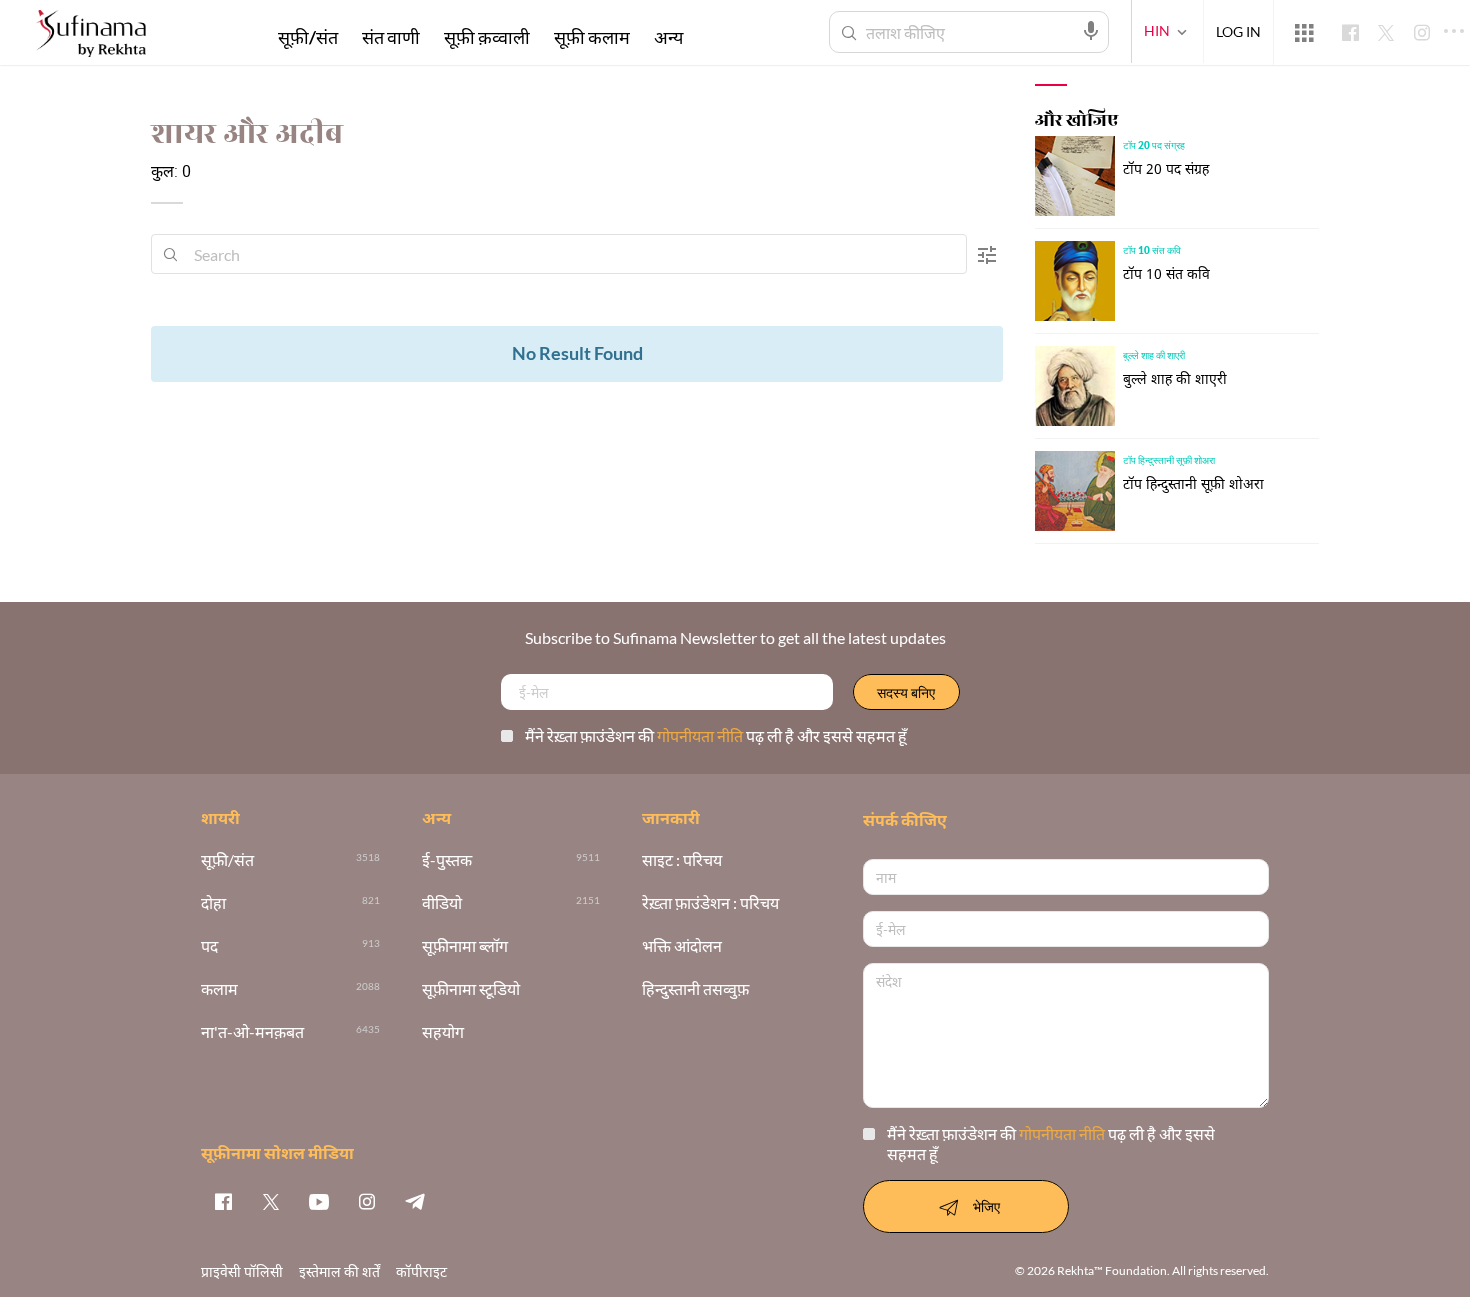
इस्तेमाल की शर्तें (339, 1271)
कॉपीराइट (421, 1271)
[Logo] (91, 35)
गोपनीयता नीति (701, 735)
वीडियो (442, 903)
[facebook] (223, 1201)
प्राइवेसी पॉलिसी (242, 1271)
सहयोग (443, 1032)
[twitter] (271, 1201)
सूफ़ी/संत (308, 37)
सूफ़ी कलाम (592, 37)
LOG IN (1238, 31)
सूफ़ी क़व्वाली (487, 37)
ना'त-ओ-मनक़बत (252, 1032)
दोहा (213, 903)
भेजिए (986, 1206)
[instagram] (367, 1201)
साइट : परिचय (682, 860)
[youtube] (319, 1201)
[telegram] (415, 1201)
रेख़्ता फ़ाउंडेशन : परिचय (710, 903)
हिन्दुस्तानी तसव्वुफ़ (695, 989)
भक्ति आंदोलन (682, 946)
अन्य (668, 37)
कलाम (219, 989)
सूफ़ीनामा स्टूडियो (471, 989)
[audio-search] (1091, 31)
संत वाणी (391, 37)
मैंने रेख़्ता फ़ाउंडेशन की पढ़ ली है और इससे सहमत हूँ (716, 735)
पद (209, 946)
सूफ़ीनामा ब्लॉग (465, 946)
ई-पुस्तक (447, 860)
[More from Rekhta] (1304, 33)
